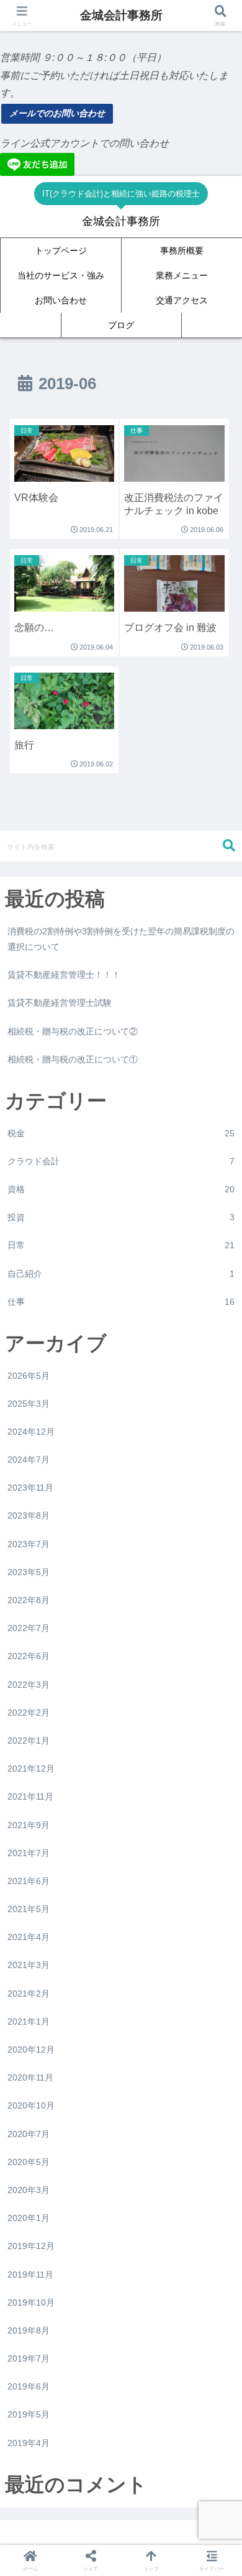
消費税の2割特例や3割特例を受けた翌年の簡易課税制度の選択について (121, 939)
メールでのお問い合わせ (57, 113)
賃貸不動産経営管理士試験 (60, 1003)
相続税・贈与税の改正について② (73, 1031)
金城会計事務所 (121, 15)
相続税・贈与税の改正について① (73, 1059)
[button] (229, 846)
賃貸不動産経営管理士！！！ (64, 975)
